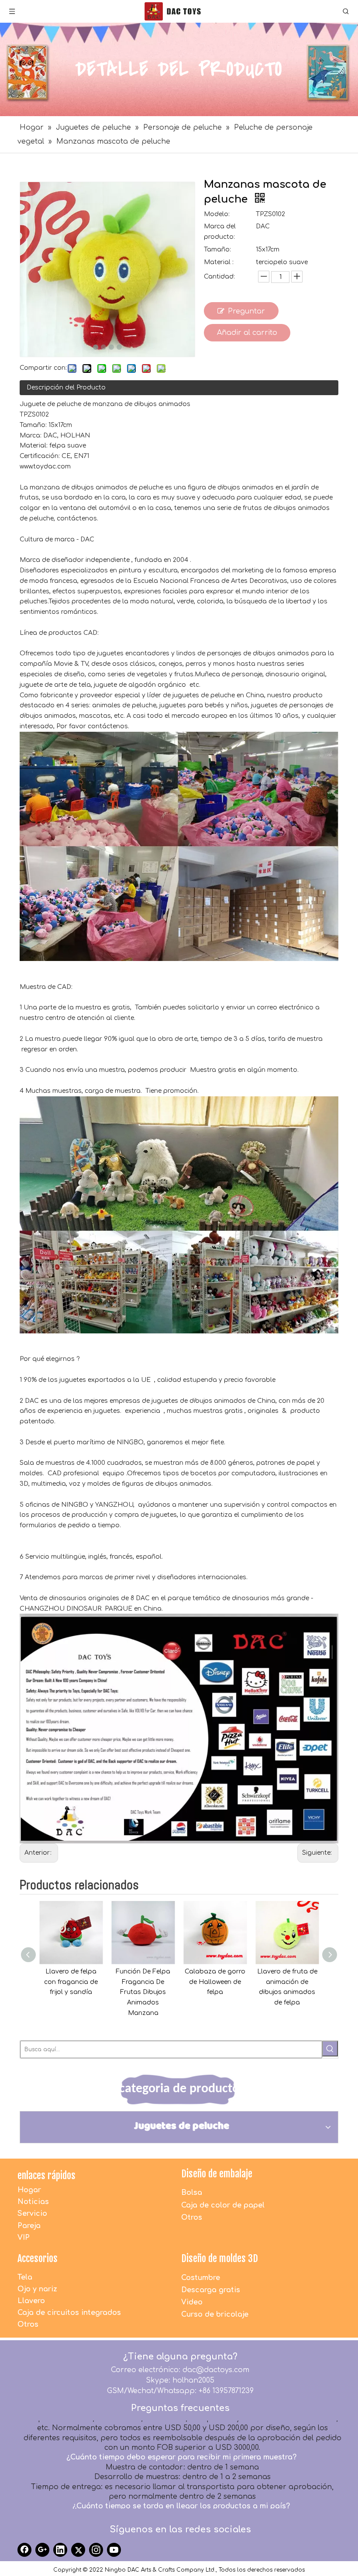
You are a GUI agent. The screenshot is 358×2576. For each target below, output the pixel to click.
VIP (24, 2238)
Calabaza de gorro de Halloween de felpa (143, 1982)
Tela (25, 2277)
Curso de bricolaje (215, 2314)
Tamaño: (217, 250)
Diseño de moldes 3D (220, 2258)
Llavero (31, 2301)
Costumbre (201, 2278)
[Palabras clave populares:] (330, 2049)
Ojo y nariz (37, 2289)
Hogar (29, 2190)
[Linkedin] (60, 2550)
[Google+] (42, 2550)
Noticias (33, 2202)
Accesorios (38, 2258)
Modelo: (217, 214)
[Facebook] (24, 2550)
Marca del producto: (220, 232)
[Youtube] (114, 2550)
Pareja (29, 2226)
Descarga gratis (211, 2290)
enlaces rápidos (46, 2175)
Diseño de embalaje (217, 2174)
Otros (192, 2218)
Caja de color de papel (223, 2205)
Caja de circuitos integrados (69, 2313)
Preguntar (246, 311)
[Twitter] (78, 2550)
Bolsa (192, 2193)
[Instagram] (96, 2550)
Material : (219, 262)
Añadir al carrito (247, 333)
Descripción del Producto (66, 387)
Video (192, 2302)
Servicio (32, 2214)
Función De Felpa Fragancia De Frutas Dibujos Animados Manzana (71, 1992)
